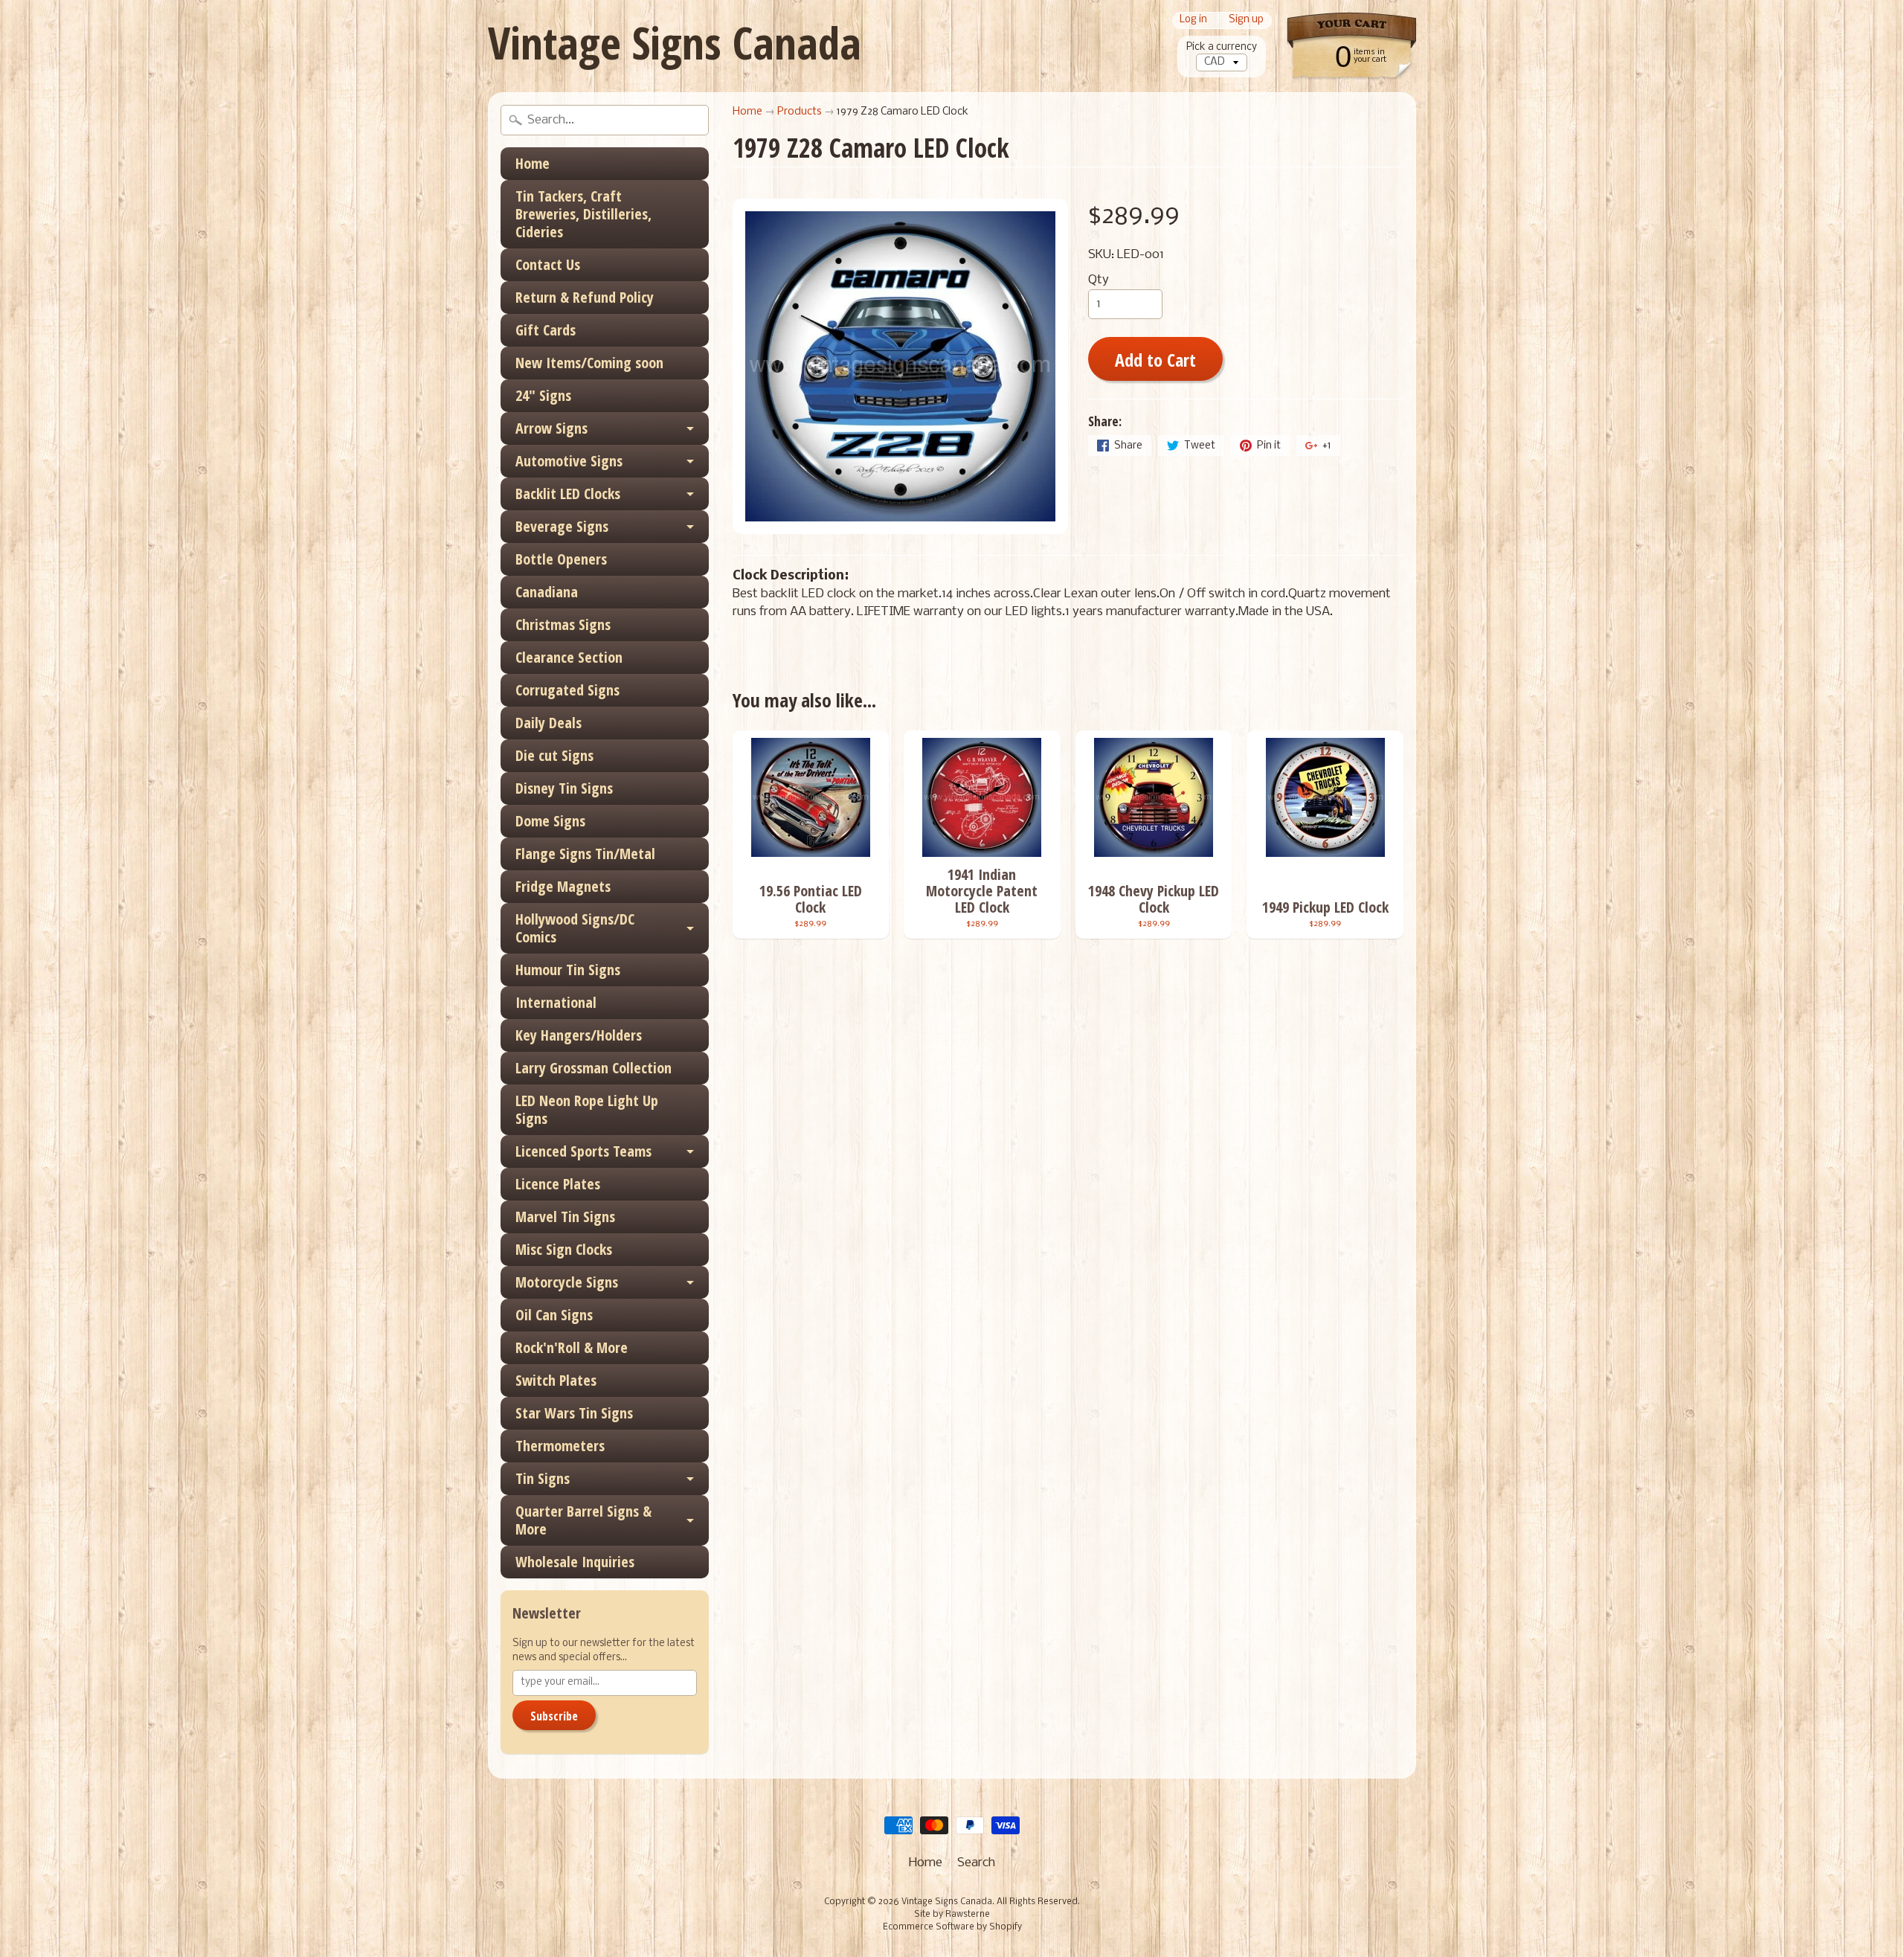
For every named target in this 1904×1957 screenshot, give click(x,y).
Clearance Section (569, 657)
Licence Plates (558, 1184)
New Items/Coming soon (589, 363)
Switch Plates (556, 1380)
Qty (1099, 280)
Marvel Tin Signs (565, 1217)
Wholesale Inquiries (575, 1562)
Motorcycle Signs (567, 1282)
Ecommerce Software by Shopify (952, 1927)
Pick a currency (1222, 47)
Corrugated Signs (567, 690)
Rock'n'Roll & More (572, 1347)
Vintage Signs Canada (675, 42)
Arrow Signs (551, 428)
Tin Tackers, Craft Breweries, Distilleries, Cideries (583, 214)
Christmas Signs (563, 624)
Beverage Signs (562, 526)
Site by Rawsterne (952, 1915)
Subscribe (554, 1716)
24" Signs (543, 395)
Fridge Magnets (563, 886)
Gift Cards (546, 330)
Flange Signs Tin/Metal (585, 854)
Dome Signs (550, 821)
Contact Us (548, 264)
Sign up (1246, 20)
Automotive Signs (569, 461)
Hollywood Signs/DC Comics (575, 928)
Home (533, 163)
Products (800, 112)
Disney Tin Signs (564, 788)
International (556, 1002)
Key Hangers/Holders (579, 1035)
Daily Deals (549, 723)
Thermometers (560, 1446)
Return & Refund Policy (585, 297)
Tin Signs (543, 1478)
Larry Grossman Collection (594, 1068)
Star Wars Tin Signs (574, 1413)
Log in (1193, 20)
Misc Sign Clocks (564, 1249)
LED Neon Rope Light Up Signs (587, 1109)
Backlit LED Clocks (568, 494)
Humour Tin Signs (568, 970)
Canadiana (547, 592)
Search (976, 1863)
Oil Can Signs (554, 1315)
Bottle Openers (561, 559)
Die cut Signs (554, 755)
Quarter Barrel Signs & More (583, 1520)
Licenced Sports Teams (583, 1151)
